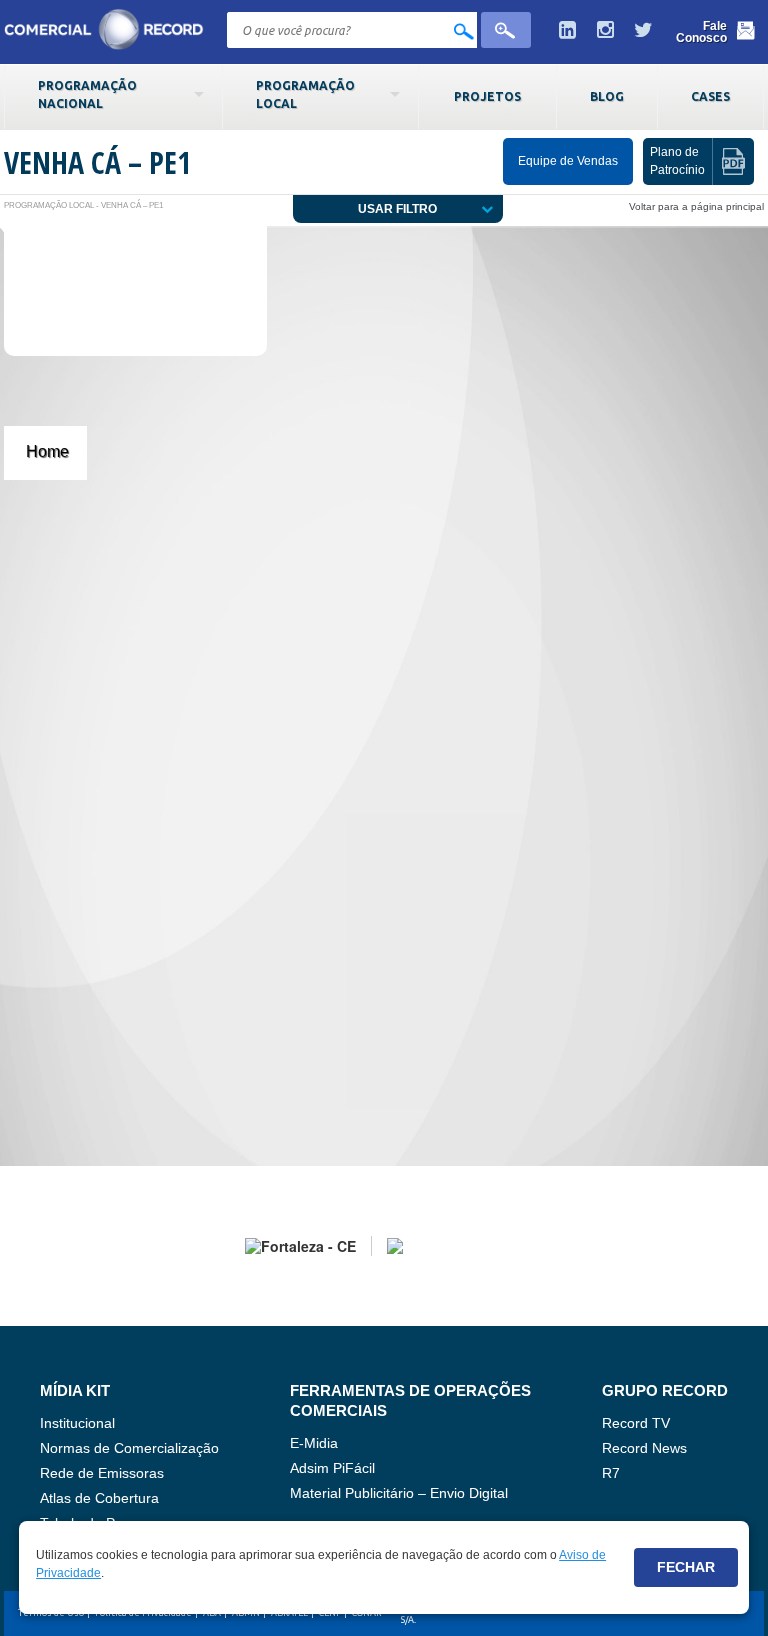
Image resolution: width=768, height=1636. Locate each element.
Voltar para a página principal (696, 206)
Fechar (686, 1567)
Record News (644, 1448)
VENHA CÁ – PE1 (97, 162)
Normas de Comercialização (129, 1448)
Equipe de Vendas (568, 161)
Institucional (77, 1423)
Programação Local (305, 94)
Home (47, 451)
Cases (710, 96)
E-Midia (314, 1443)
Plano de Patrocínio (677, 160)
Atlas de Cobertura (99, 1498)
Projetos (487, 96)
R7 (611, 1473)
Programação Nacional (87, 94)
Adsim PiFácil (332, 1468)
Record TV (636, 1423)
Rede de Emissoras (102, 1473)
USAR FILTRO (397, 209)
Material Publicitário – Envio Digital (399, 1493)
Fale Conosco (701, 32)
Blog (607, 96)
